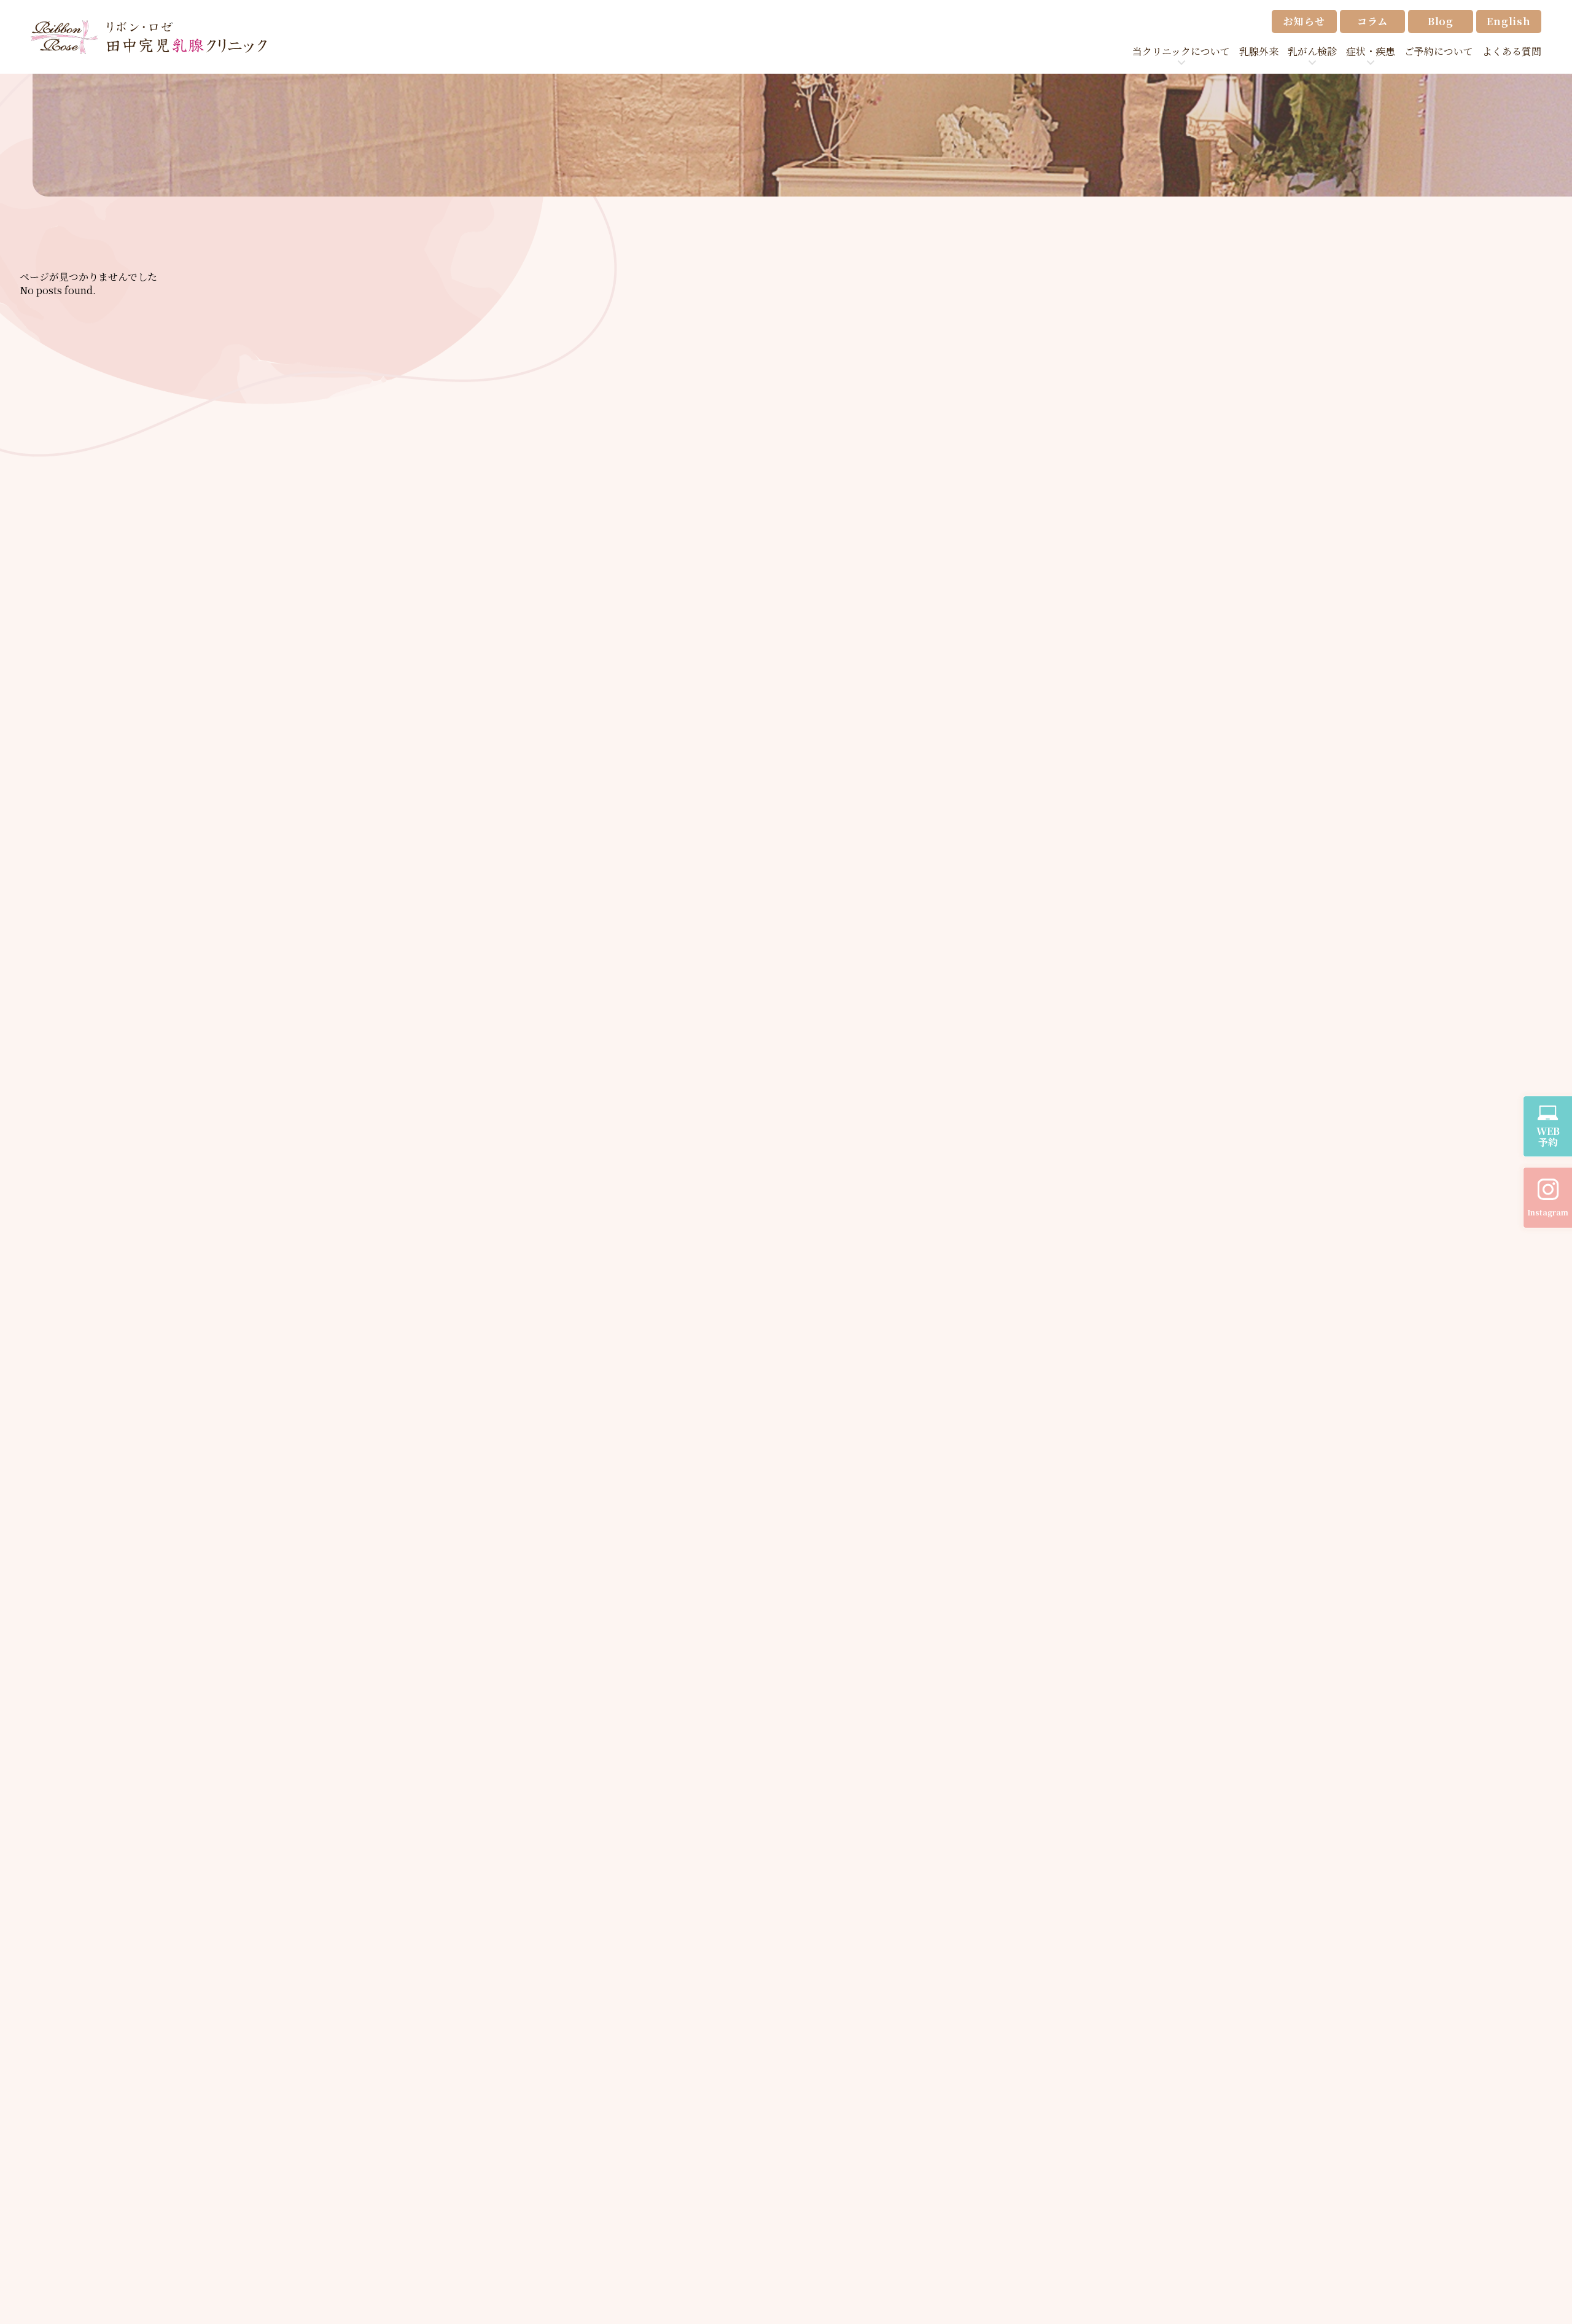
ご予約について (1439, 51)
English (1509, 21)
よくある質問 (1512, 51)
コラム (1372, 21)
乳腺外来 (1259, 51)
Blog (1441, 21)
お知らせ (1304, 21)
